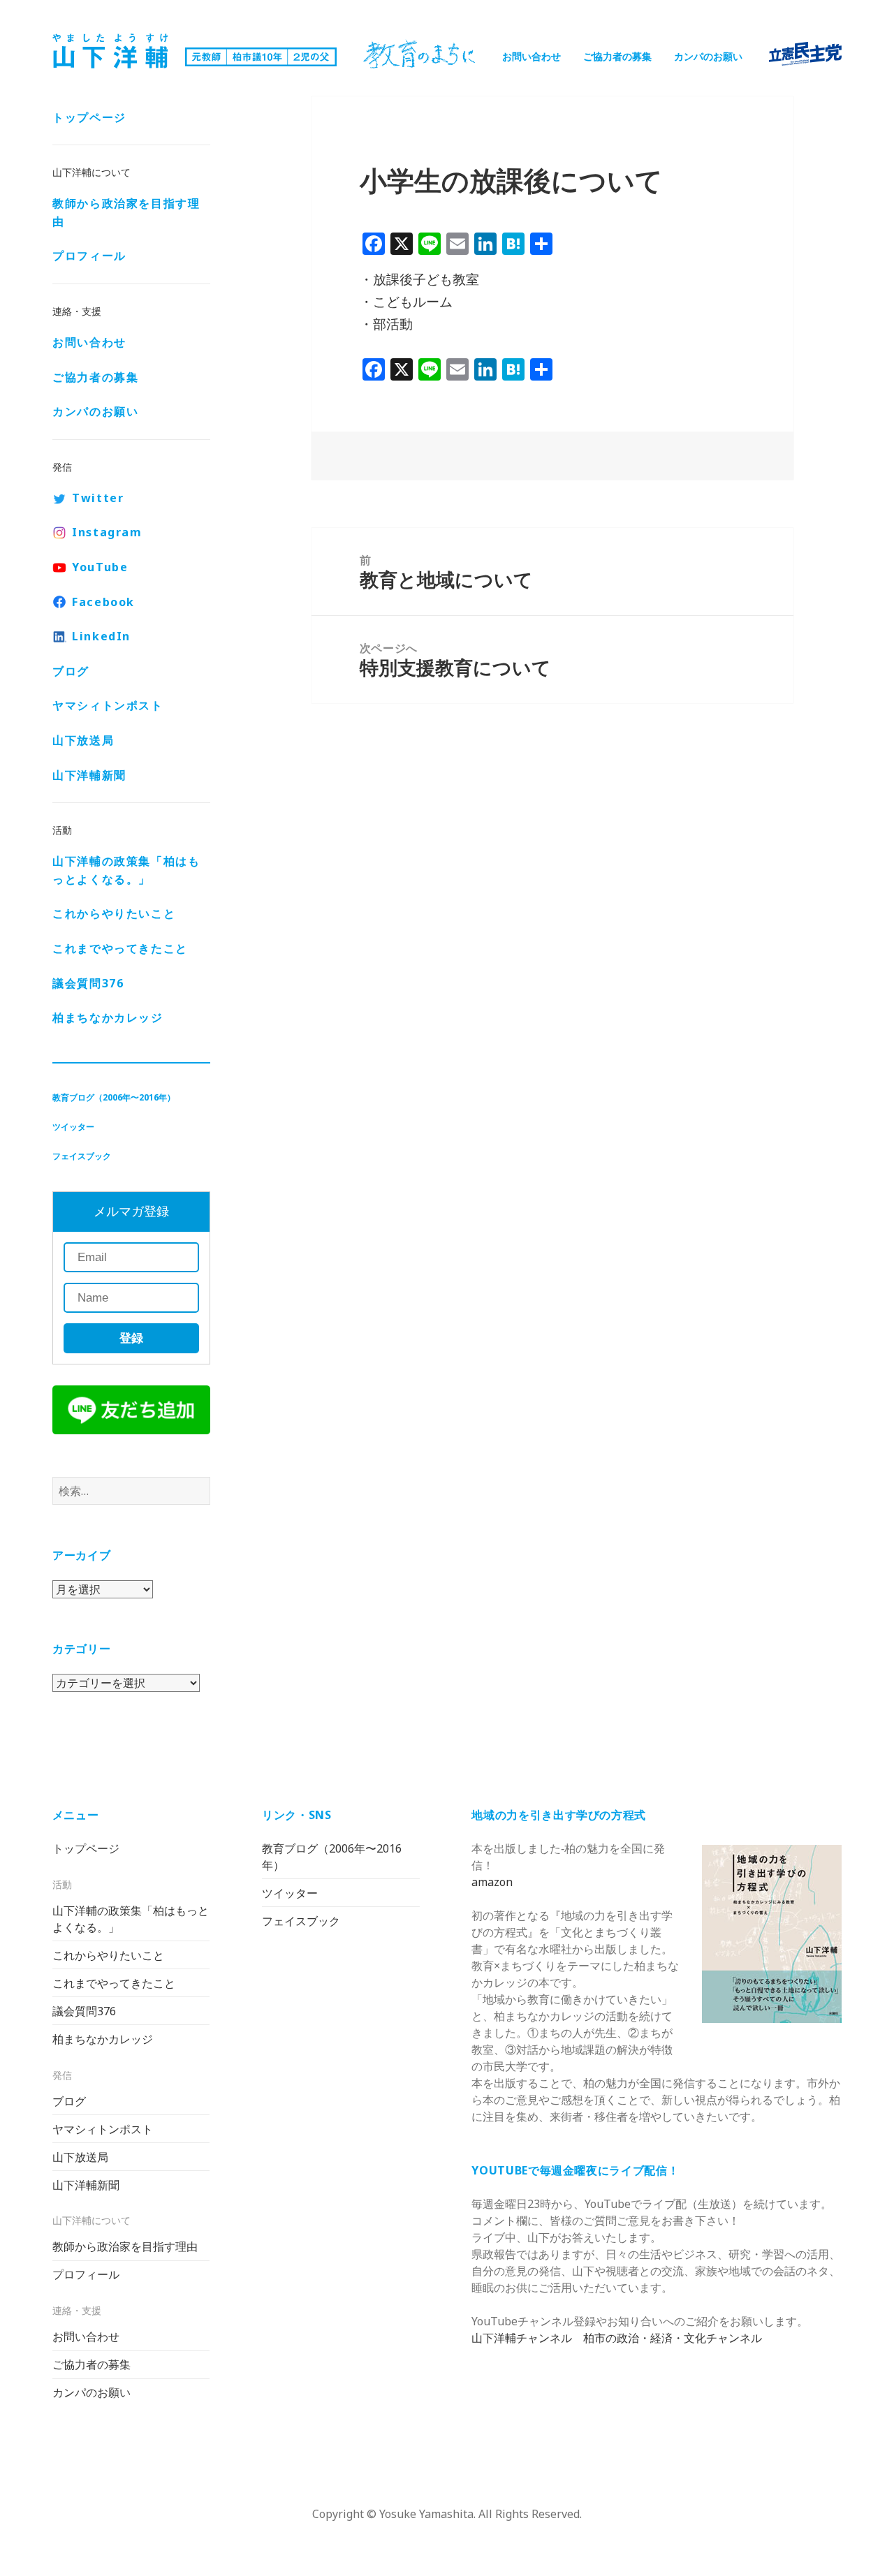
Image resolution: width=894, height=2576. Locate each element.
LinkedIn (101, 636)
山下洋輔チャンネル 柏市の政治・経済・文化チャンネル (617, 2338)
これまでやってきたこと (120, 948)
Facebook (103, 602)
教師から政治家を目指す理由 (126, 212)
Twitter (98, 498)
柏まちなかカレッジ (108, 1017)
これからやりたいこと (114, 913)
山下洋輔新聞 (89, 775)
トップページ (89, 117)
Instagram (107, 532)
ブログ (71, 671)
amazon (492, 1882)
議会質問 (88, 983)
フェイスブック (82, 1156)
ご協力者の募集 (617, 56)
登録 (131, 1338)
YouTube (100, 567)
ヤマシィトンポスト (108, 705)
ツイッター (73, 1127)
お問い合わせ (532, 56)
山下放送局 (83, 740)
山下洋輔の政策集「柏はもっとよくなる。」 (126, 870)
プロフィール (89, 256)
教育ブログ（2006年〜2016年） (114, 1097)
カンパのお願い (708, 56)
